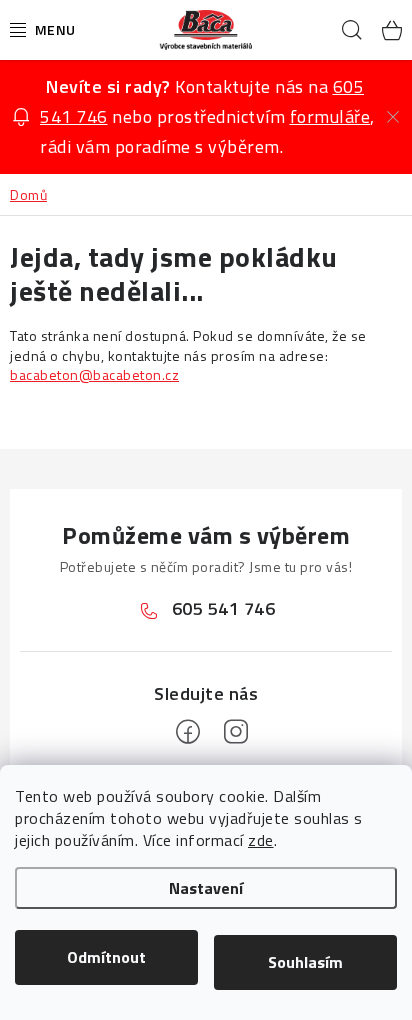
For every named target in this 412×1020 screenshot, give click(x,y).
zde (261, 840)
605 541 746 (224, 608)
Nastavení (206, 888)
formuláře (330, 116)
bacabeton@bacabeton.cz (94, 374)
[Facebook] (188, 732)
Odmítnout (106, 957)
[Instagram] (236, 732)
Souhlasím (305, 962)
